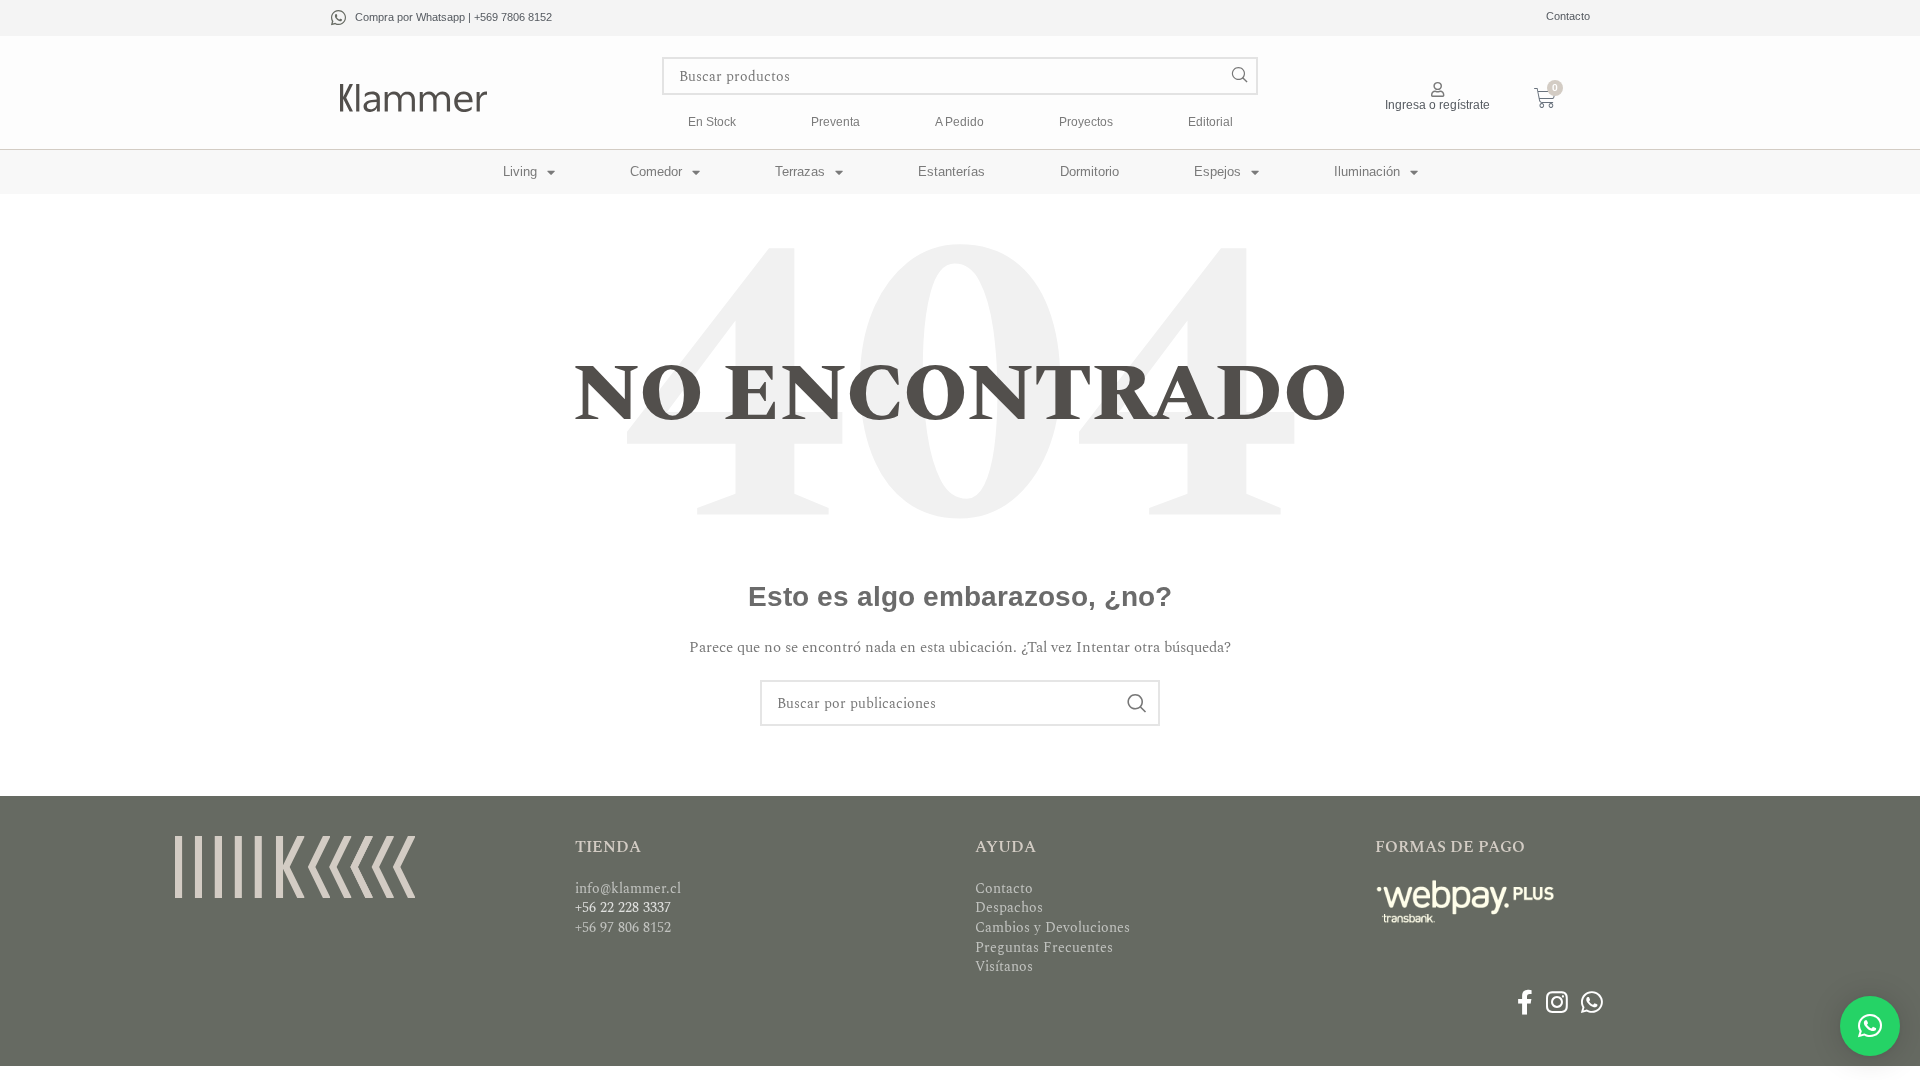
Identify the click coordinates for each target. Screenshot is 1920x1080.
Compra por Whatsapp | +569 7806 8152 (453, 17)
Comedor (656, 171)
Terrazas (800, 171)
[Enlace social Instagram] (1556, 1005)
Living (520, 171)
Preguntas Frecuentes (1044, 947)
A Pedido (959, 122)
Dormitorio (1089, 171)
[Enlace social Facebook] (1524, 1005)
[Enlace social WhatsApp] (1592, 1005)
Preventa (835, 122)
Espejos (1217, 171)
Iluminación (1367, 171)
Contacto (1568, 16)
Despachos (1009, 907)
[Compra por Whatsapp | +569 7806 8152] (338, 17)
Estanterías (951, 171)
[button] (1870, 1026)
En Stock (712, 122)
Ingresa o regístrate (1437, 105)
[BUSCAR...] (1239, 76)
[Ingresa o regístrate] (1437, 89)
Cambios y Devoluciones (1052, 927)
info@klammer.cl (628, 888)
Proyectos (1086, 122)
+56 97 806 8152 (623, 927)
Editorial (1210, 122)
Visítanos (1004, 966)
